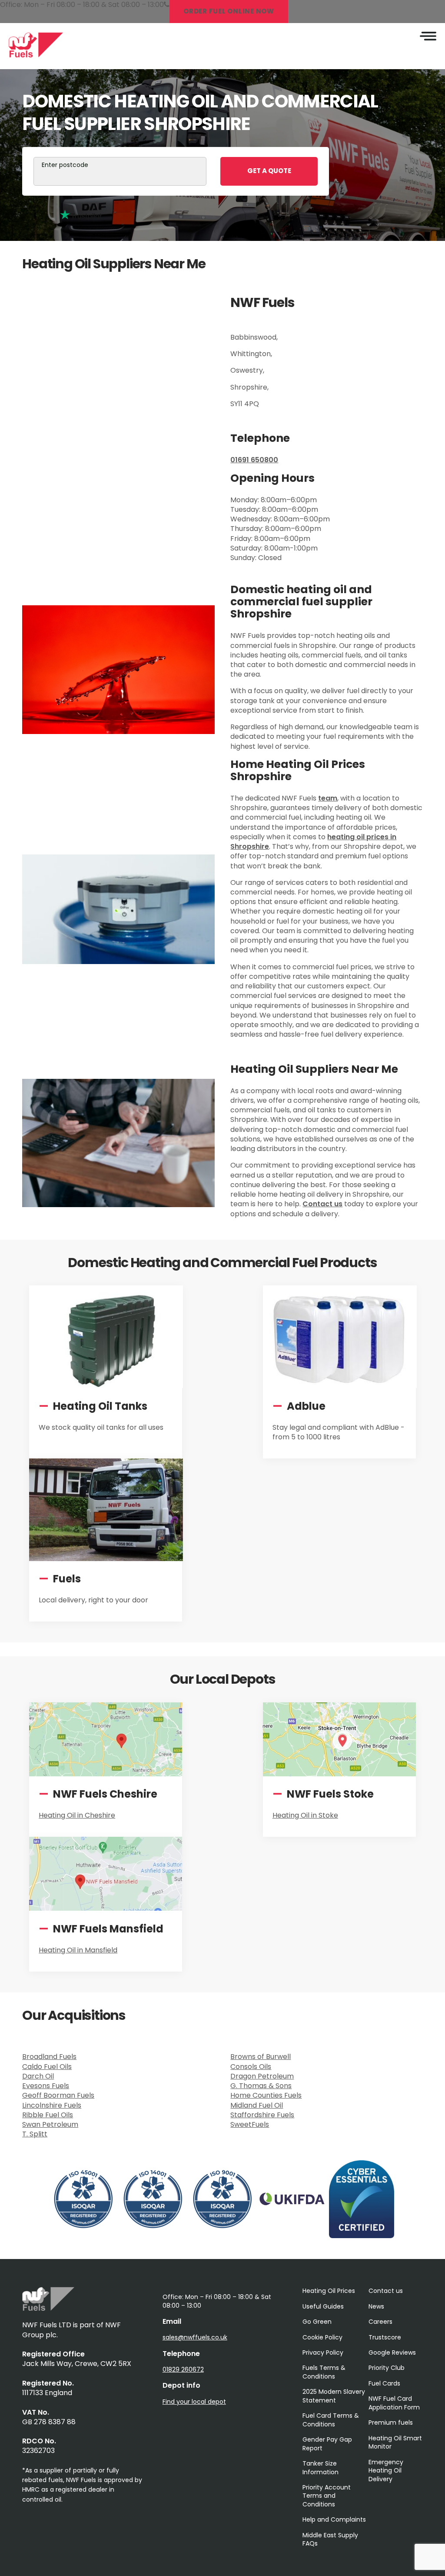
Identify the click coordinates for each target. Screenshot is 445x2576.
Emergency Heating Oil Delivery (386, 2471)
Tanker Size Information (320, 2468)
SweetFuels (250, 2124)
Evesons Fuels (46, 2086)
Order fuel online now (229, 11)
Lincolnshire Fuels (52, 2105)
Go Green (317, 2322)
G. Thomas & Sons (261, 2086)
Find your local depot (194, 2402)
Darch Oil (38, 2076)
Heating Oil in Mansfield (78, 1950)
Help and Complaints (334, 2519)
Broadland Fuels (49, 2057)
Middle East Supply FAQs (330, 2539)
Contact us (386, 2291)
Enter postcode (65, 165)
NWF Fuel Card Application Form (394, 2403)
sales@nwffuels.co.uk (195, 2337)
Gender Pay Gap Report (327, 2444)
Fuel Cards (384, 2383)
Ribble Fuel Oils (48, 2115)
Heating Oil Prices (329, 2291)
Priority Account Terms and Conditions (327, 2496)
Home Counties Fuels (266, 2095)
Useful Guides (323, 2306)
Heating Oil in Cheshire (77, 1815)
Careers (380, 2322)
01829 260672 (183, 2369)
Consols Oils (251, 2067)
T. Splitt (35, 2134)
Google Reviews (392, 2352)
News (376, 2306)
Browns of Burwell (261, 2057)
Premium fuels (391, 2423)
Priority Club (387, 2368)
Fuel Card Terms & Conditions (331, 2420)
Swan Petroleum (50, 2124)
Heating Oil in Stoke (305, 1815)
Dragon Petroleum (262, 2076)
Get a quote (269, 171)
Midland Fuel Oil (257, 2105)
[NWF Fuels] (48, 2308)
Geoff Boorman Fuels (58, 2095)
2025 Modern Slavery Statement (334, 2396)
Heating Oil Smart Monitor (395, 2442)
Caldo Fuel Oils (47, 2067)
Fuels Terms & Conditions (324, 2372)
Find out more (71, 1457)
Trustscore (385, 2337)
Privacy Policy (323, 2352)
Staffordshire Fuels (262, 2115)
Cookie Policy (322, 2337)
